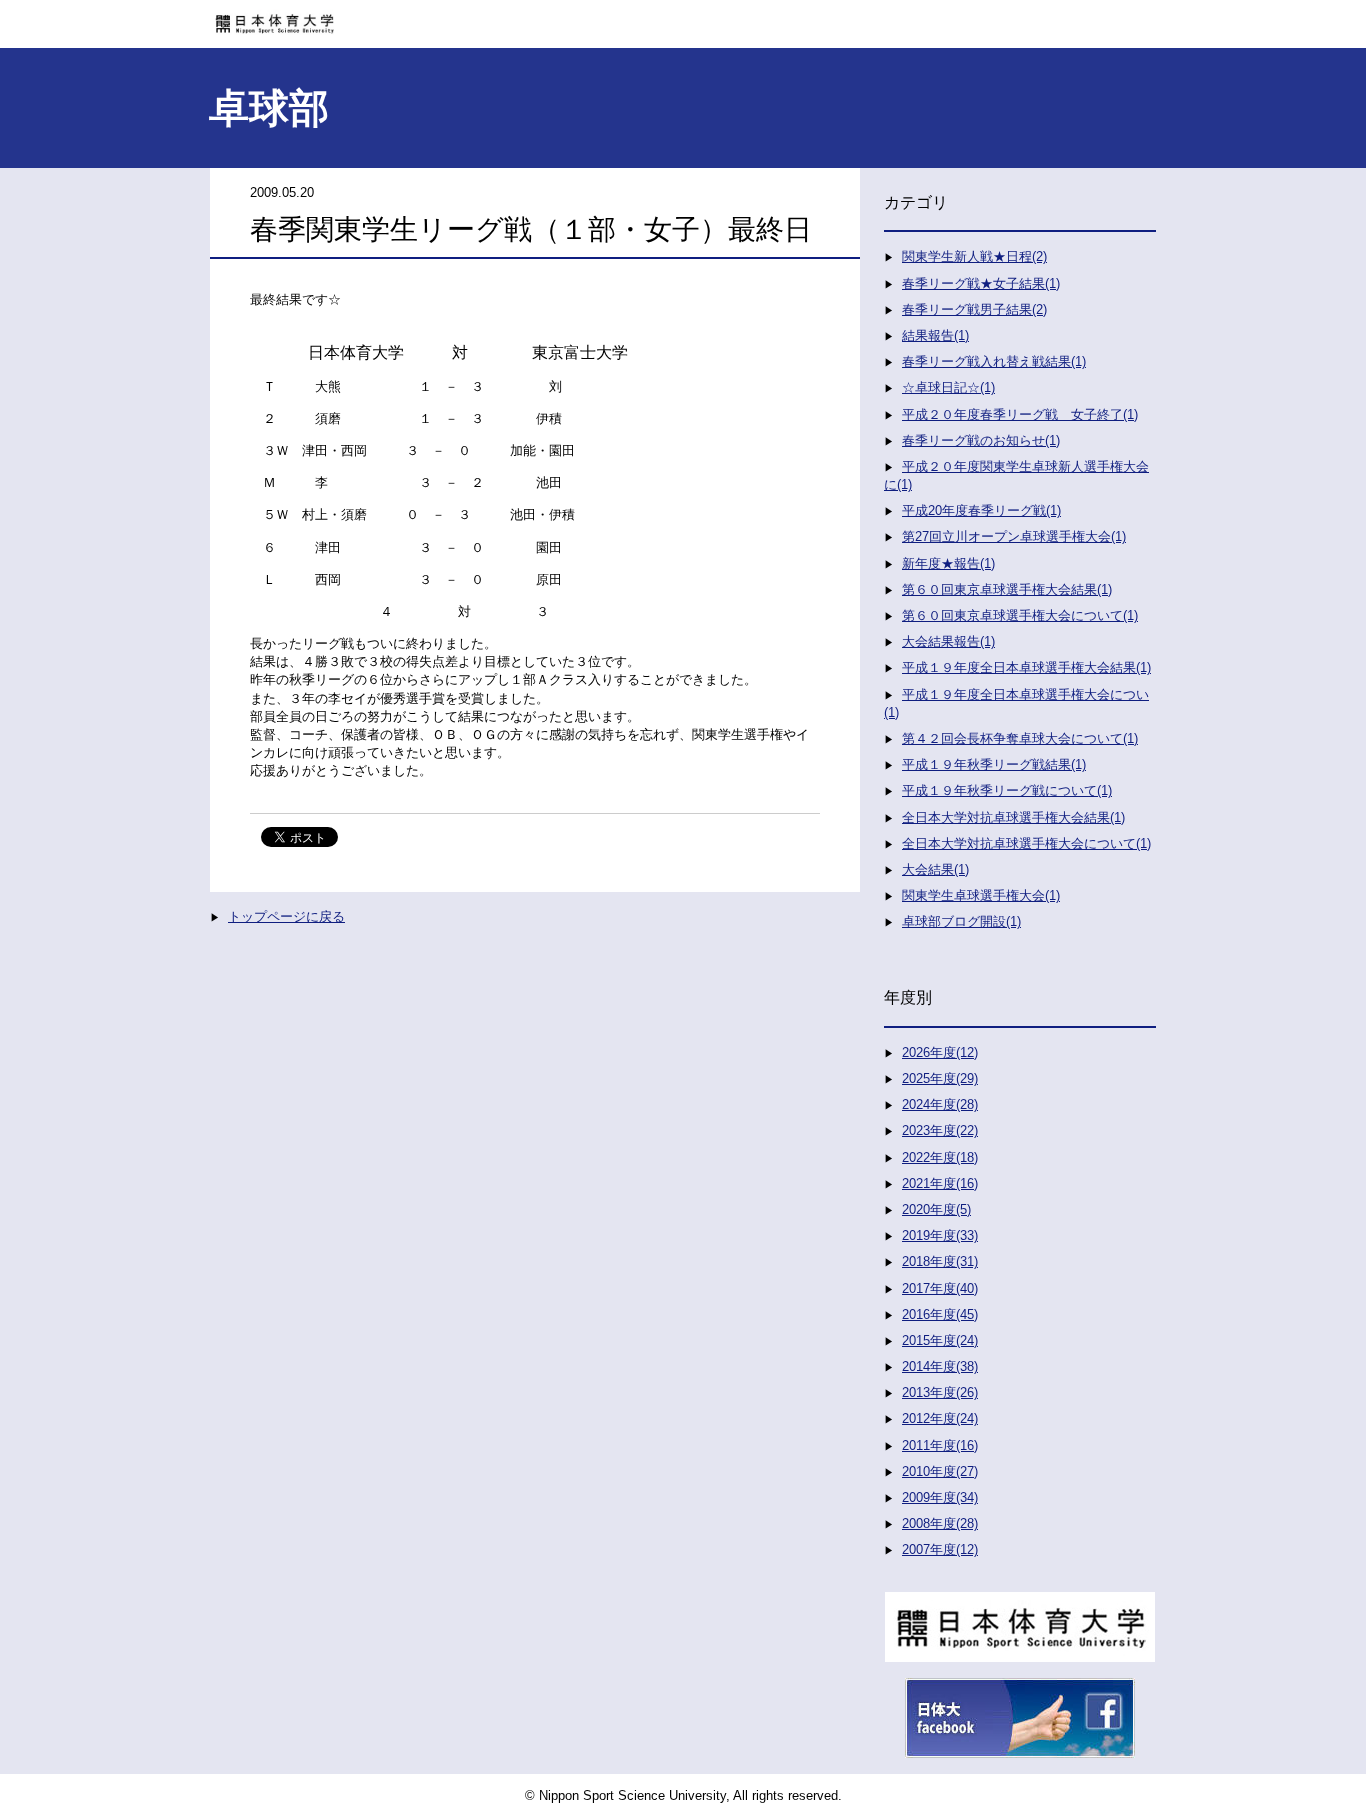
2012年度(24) (940, 1418)
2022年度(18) (940, 1157)
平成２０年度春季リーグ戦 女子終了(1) (1020, 414)
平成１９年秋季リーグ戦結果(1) (994, 764)
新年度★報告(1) (948, 563)
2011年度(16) (940, 1445)
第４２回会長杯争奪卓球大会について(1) (1020, 738)
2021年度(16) (940, 1183)
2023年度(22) (940, 1130)
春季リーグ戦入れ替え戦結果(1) (994, 361)
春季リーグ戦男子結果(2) (974, 309)
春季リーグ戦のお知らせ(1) (981, 440)
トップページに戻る (286, 916)
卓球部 (269, 108)
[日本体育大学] (683, 17)
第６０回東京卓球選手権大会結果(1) (1007, 589)
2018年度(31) (940, 1261)
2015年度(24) (940, 1340)
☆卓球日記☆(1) (948, 387)
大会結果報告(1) (948, 641)
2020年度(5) (936, 1209)
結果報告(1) (935, 335)
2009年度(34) (940, 1497)
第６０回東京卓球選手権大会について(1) (1020, 615)
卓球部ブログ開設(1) (961, 921)
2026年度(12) (940, 1052)
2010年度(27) (940, 1471)
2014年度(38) (940, 1366)
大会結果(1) (935, 869)
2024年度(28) (940, 1104)
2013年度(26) (940, 1392)
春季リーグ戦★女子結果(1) (981, 283)
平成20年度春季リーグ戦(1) (981, 510)
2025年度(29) (940, 1078)
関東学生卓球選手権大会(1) (981, 895)
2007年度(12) (940, 1549)
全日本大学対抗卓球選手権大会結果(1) (1013, 817)
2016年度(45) (940, 1314)
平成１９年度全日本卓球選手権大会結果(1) (1026, 667)
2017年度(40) (940, 1288)
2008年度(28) (940, 1523)
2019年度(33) (940, 1235)
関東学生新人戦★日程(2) (974, 256)
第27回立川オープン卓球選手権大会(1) (1014, 536)
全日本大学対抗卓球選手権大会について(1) (1026, 843)
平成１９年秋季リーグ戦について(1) (1007, 790)
